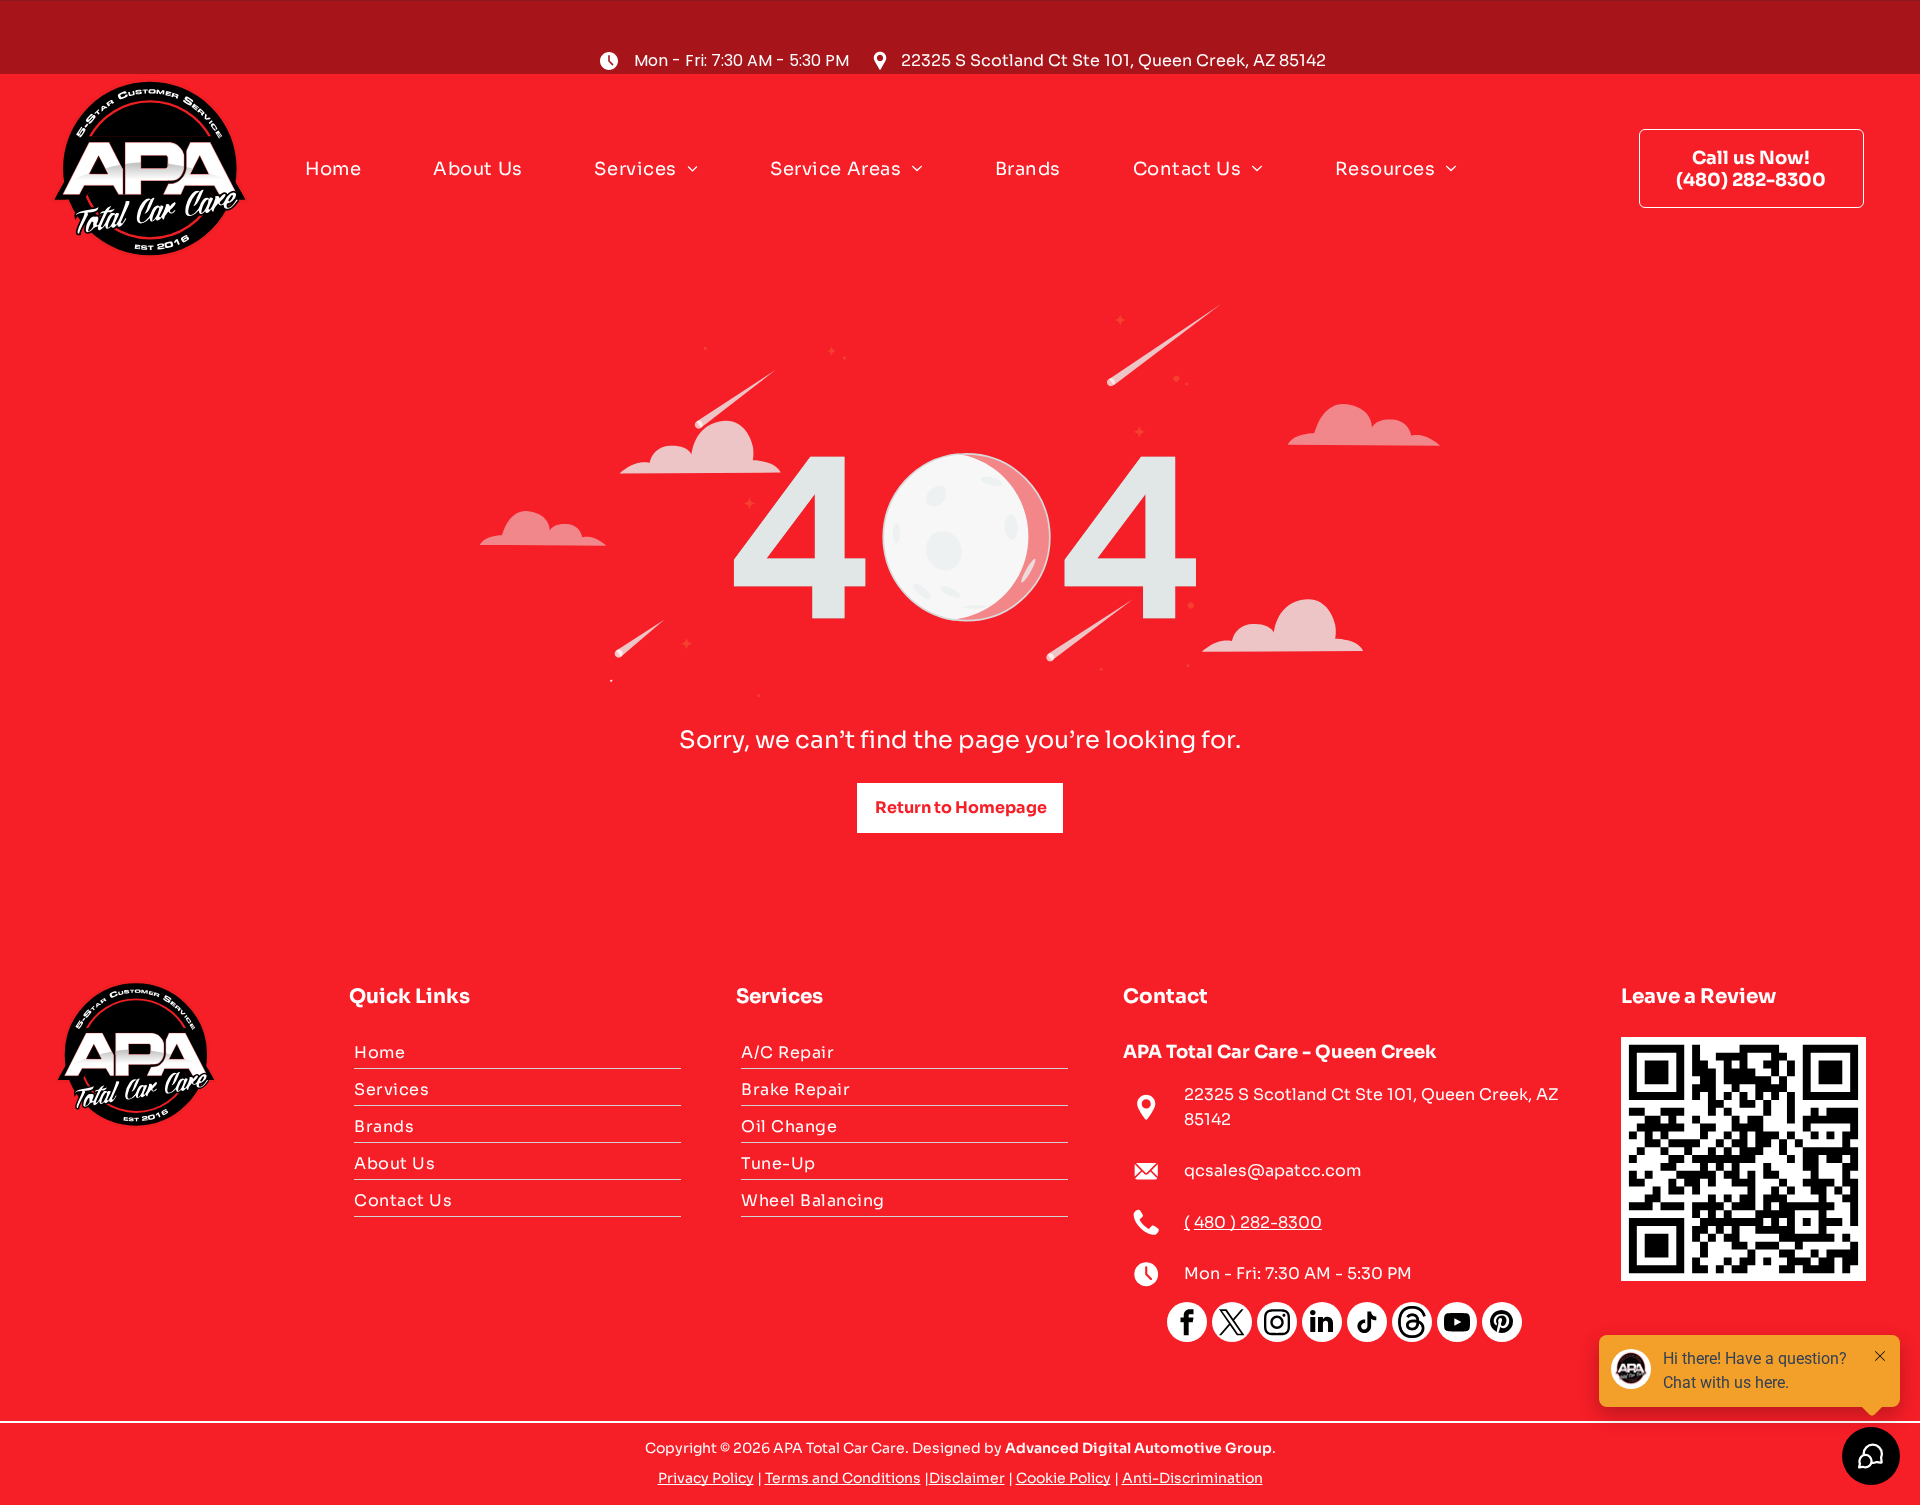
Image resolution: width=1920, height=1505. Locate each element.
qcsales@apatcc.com (1272, 1170)
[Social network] (1412, 1324)
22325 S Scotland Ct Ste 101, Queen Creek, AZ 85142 (1113, 60)
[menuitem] (340, 168)
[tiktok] (1367, 1324)
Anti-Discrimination (1192, 1478)
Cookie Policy (1063, 1478)
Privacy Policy (706, 1478)
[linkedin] (1322, 1324)
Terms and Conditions (843, 1478)
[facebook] (1187, 1324)
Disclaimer (967, 1478)
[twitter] (1232, 1324)
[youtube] (1457, 1324)
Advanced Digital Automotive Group (1138, 1448)
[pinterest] (1502, 1324)
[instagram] (1277, 1324)
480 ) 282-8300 (1258, 1222)
